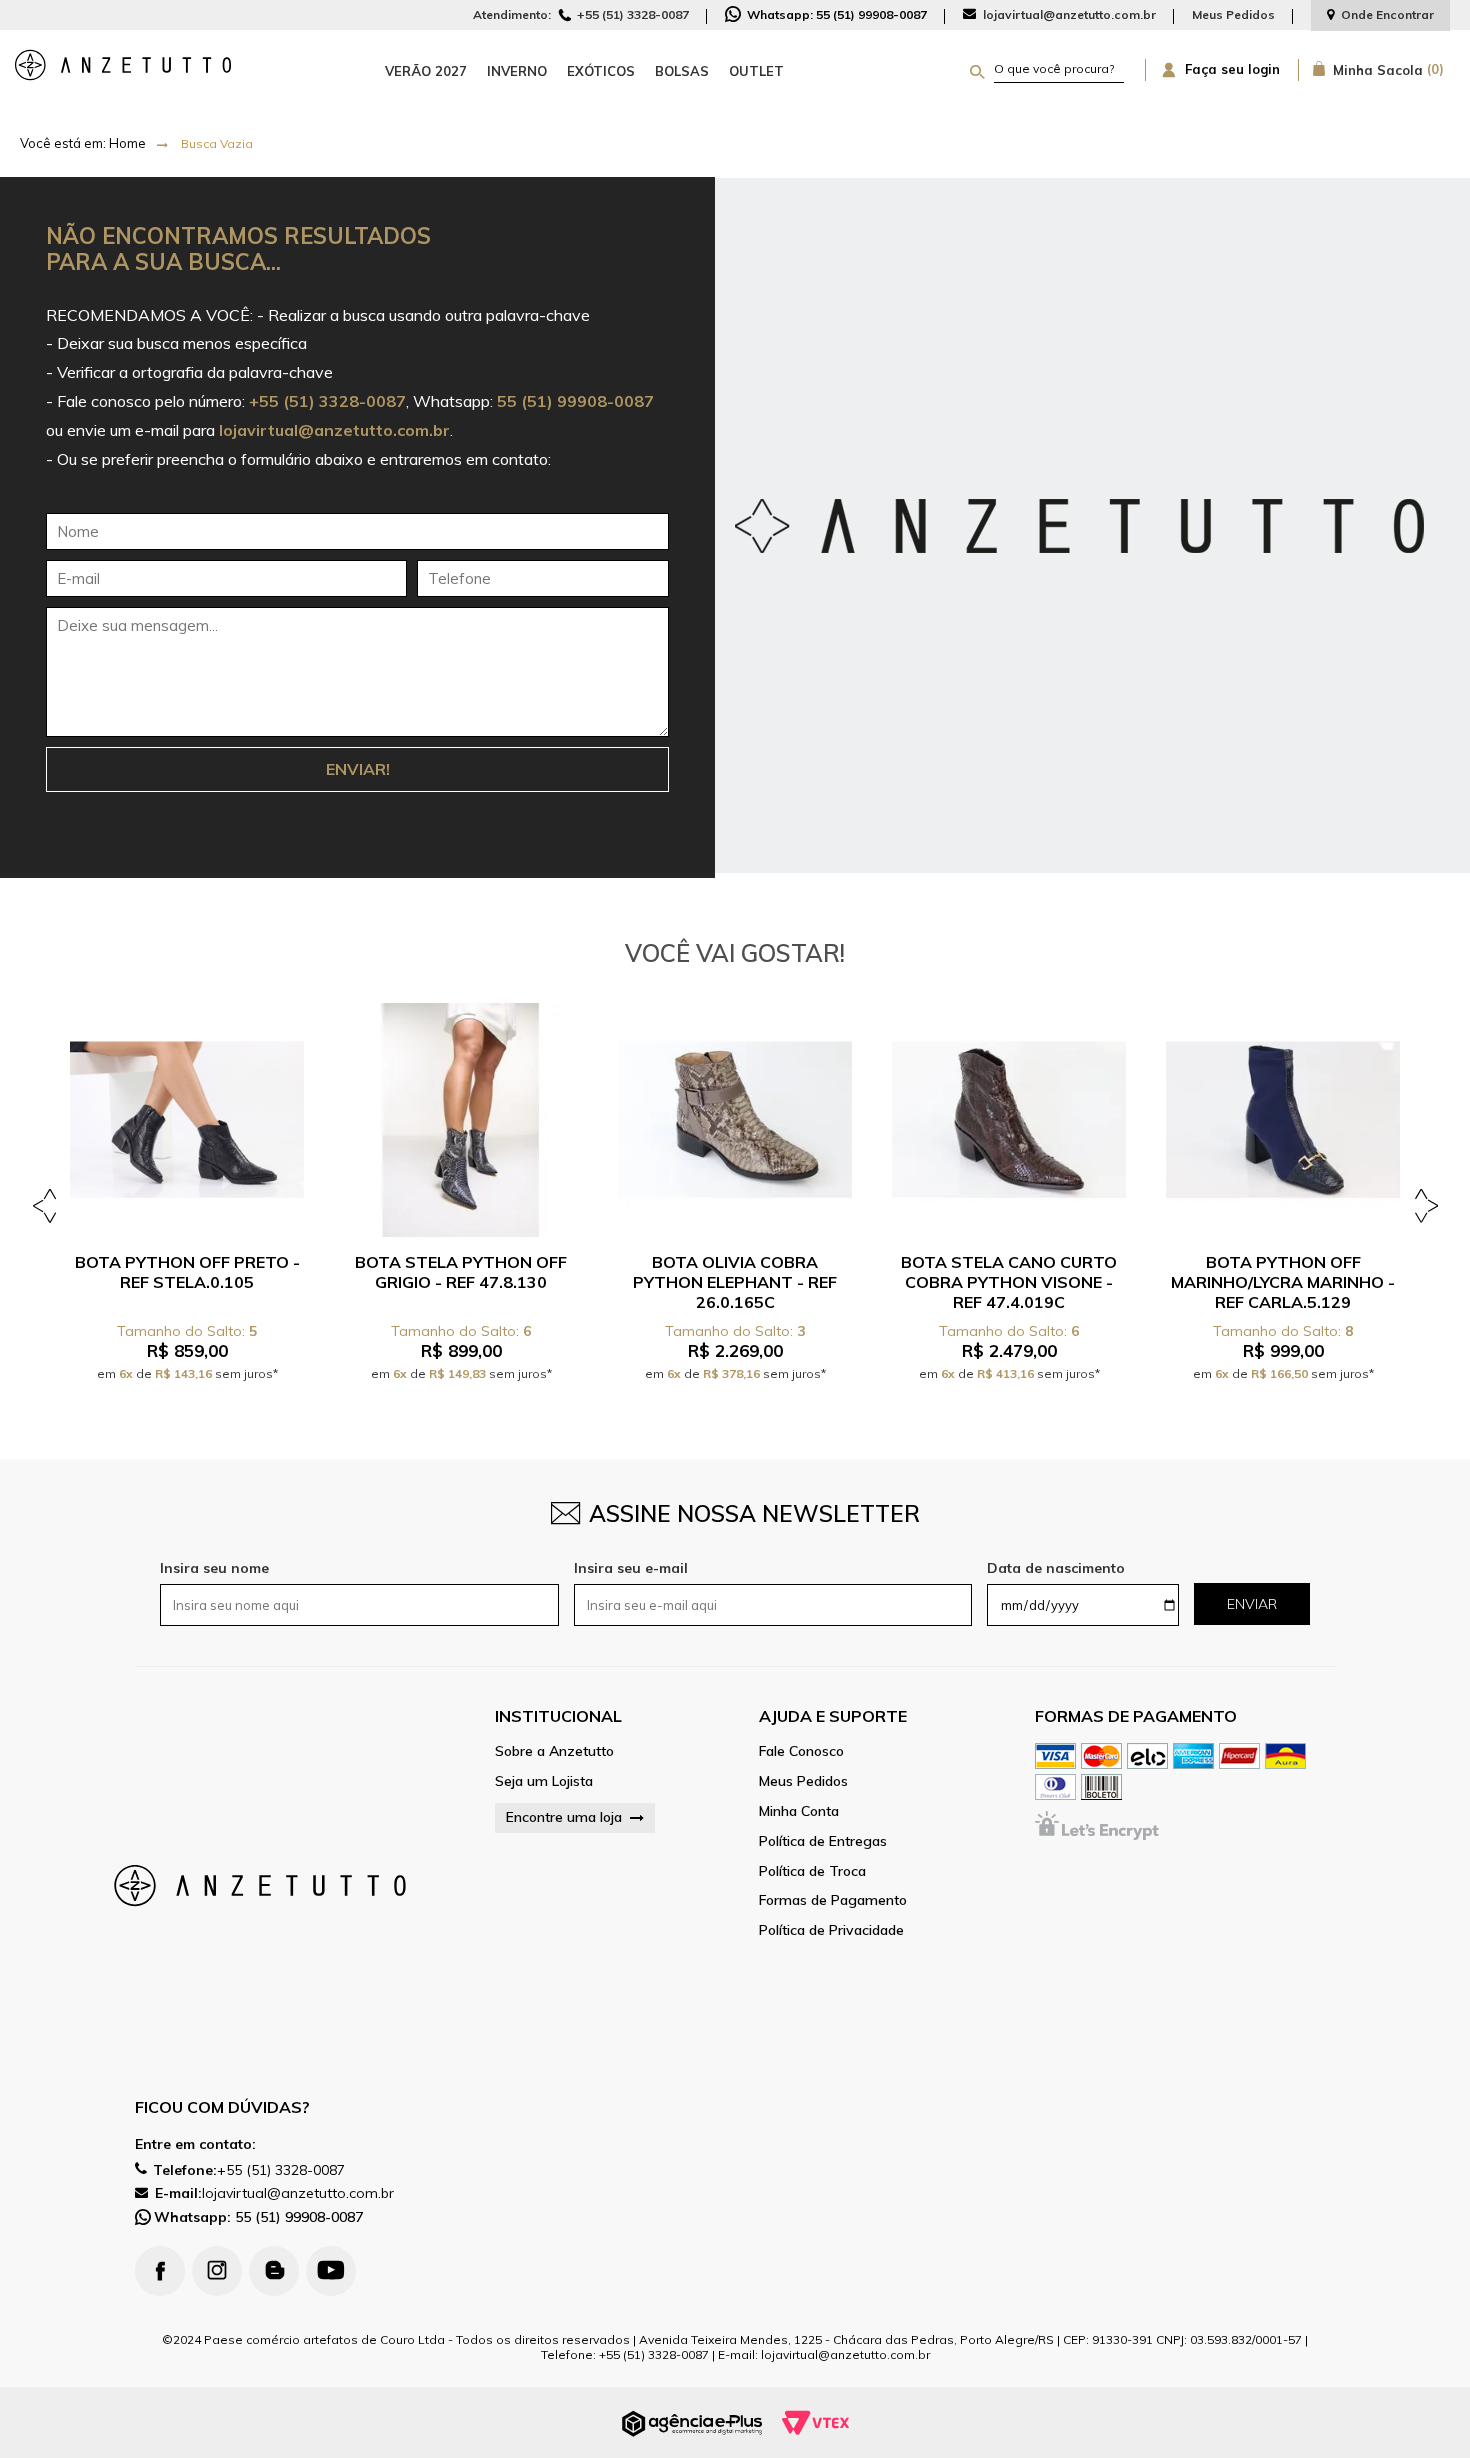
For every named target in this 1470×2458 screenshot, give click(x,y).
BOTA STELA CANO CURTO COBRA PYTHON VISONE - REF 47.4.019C (1009, 1282)
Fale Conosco (801, 1751)
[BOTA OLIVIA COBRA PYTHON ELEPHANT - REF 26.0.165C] (735, 1120)
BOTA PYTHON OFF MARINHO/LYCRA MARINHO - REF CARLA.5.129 (1283, 1282)
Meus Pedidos (1233, 14)
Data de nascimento (1056, 1568)
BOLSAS (682, 71)
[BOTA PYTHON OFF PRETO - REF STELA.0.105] (187, 1120)
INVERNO (517, 71)
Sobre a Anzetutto (554, 1751)
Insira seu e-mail (631, 1568)
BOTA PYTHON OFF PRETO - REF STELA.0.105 (187, 1272)
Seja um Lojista (544, 1781)
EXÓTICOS (601, 71)
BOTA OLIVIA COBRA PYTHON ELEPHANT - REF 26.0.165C (735, 1282)
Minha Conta (799, 1811)
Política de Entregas (823, 1841)
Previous (47, 1204)
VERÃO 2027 (426, 71)
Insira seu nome (214, 1568)
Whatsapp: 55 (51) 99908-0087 (835, 14)
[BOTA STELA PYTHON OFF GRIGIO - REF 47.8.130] (461, 1120)
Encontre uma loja (564, 1817)
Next (1422, 1204)
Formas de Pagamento (833, 1900)
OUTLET (756, 71)
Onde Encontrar (1387, 14)
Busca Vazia (217, 143)
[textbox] (1059, 69)
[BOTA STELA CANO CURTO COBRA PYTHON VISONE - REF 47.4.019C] (1009, 1120)
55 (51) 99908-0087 (258, 2217)
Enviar (1252, 1604)
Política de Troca (812, 1871)
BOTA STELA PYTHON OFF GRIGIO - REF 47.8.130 (461, 1272)
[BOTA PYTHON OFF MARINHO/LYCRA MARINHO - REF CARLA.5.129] (1283, 1120)
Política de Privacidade (831, 1930)
